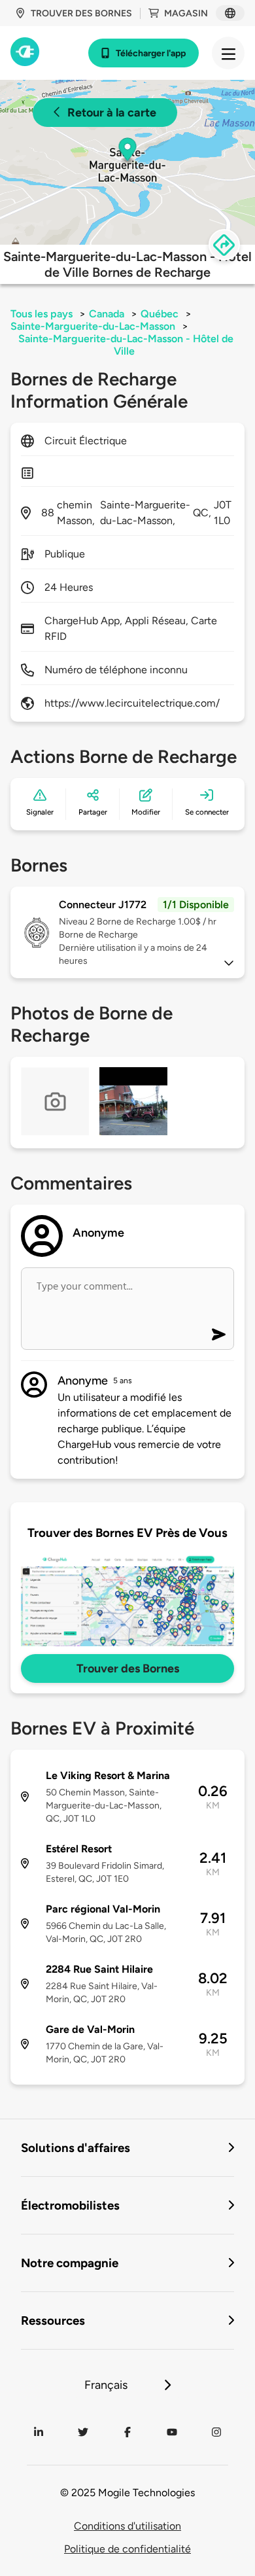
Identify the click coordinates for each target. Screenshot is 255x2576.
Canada (107, 314)
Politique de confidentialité (127, 2549)
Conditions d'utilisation (127, 2526)
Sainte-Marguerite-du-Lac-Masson (93, 326)
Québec (160, 314)
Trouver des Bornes (128, 1668)
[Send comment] (219, 1334)
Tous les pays (42, 314)
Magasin (186, 13)
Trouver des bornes (81, 13)
